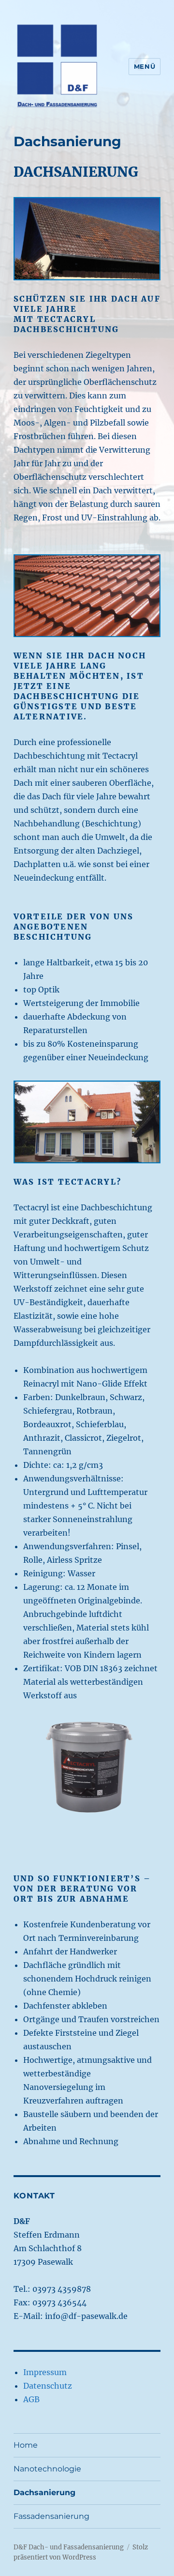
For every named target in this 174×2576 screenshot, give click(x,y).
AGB (31, 2399)
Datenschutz (48, 2386)
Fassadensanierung (51, 2516)
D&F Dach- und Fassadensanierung (69, 2547)
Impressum (45, 2372)
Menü (145, 66)
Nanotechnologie (47, 2469)
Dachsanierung (44, 2492)
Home (26, 2445)
